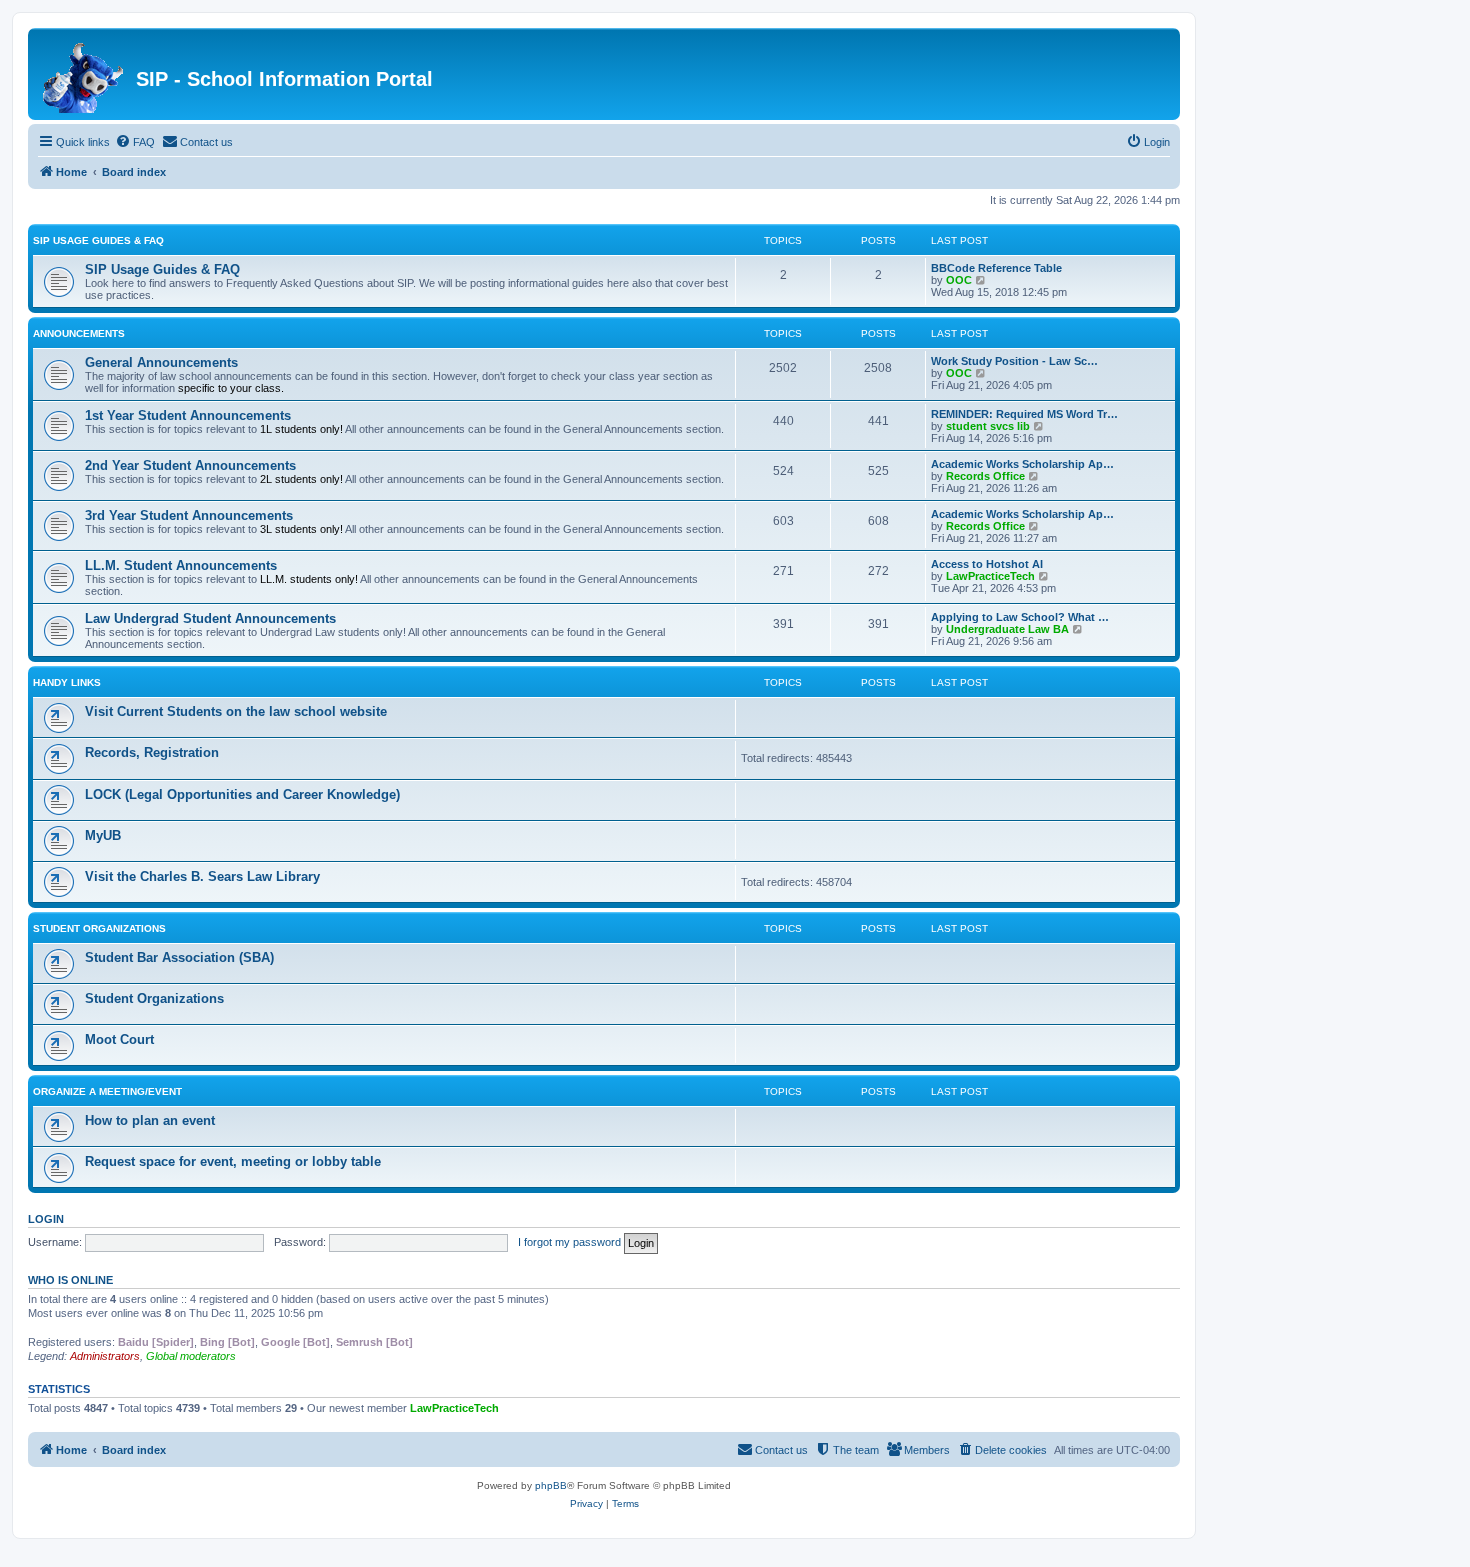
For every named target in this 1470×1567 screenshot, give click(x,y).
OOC (959, 280)
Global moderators (191, 1356)
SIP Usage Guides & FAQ (98, 240)
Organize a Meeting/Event (107, 1091)
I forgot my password (569, 1242)
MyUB (103, 835)
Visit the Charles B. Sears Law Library (202, 876)
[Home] (84, 74)
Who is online (70, 1280)
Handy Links (67, 682)
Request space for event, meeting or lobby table (233, 1161)
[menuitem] (135, 142)
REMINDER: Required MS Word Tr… (1024, 414)
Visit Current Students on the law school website (236, 711)
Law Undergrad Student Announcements (210, 618)
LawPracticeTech (990, 576)
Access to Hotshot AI (987, 564)
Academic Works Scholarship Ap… (1022, 464)
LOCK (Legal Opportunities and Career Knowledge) (242, 794)
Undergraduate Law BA (1007, 629)
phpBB (551, 1485)
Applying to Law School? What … (1020, 617)
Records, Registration (152, 752)
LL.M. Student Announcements (181, 565)
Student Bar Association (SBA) (179, 957)
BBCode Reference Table (996, 268)
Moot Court (119, 1039)
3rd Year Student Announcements (189, 515)
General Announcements (161, 362)
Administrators (105, 1356)
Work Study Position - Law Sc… (1014, 361)
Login (46, 1219)
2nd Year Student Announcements (190, 465)
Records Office (985, 476)
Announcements (79, 333)
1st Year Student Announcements (188, 415)
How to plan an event (150, 1120)
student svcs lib (988, 426)
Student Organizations (99, 928)
